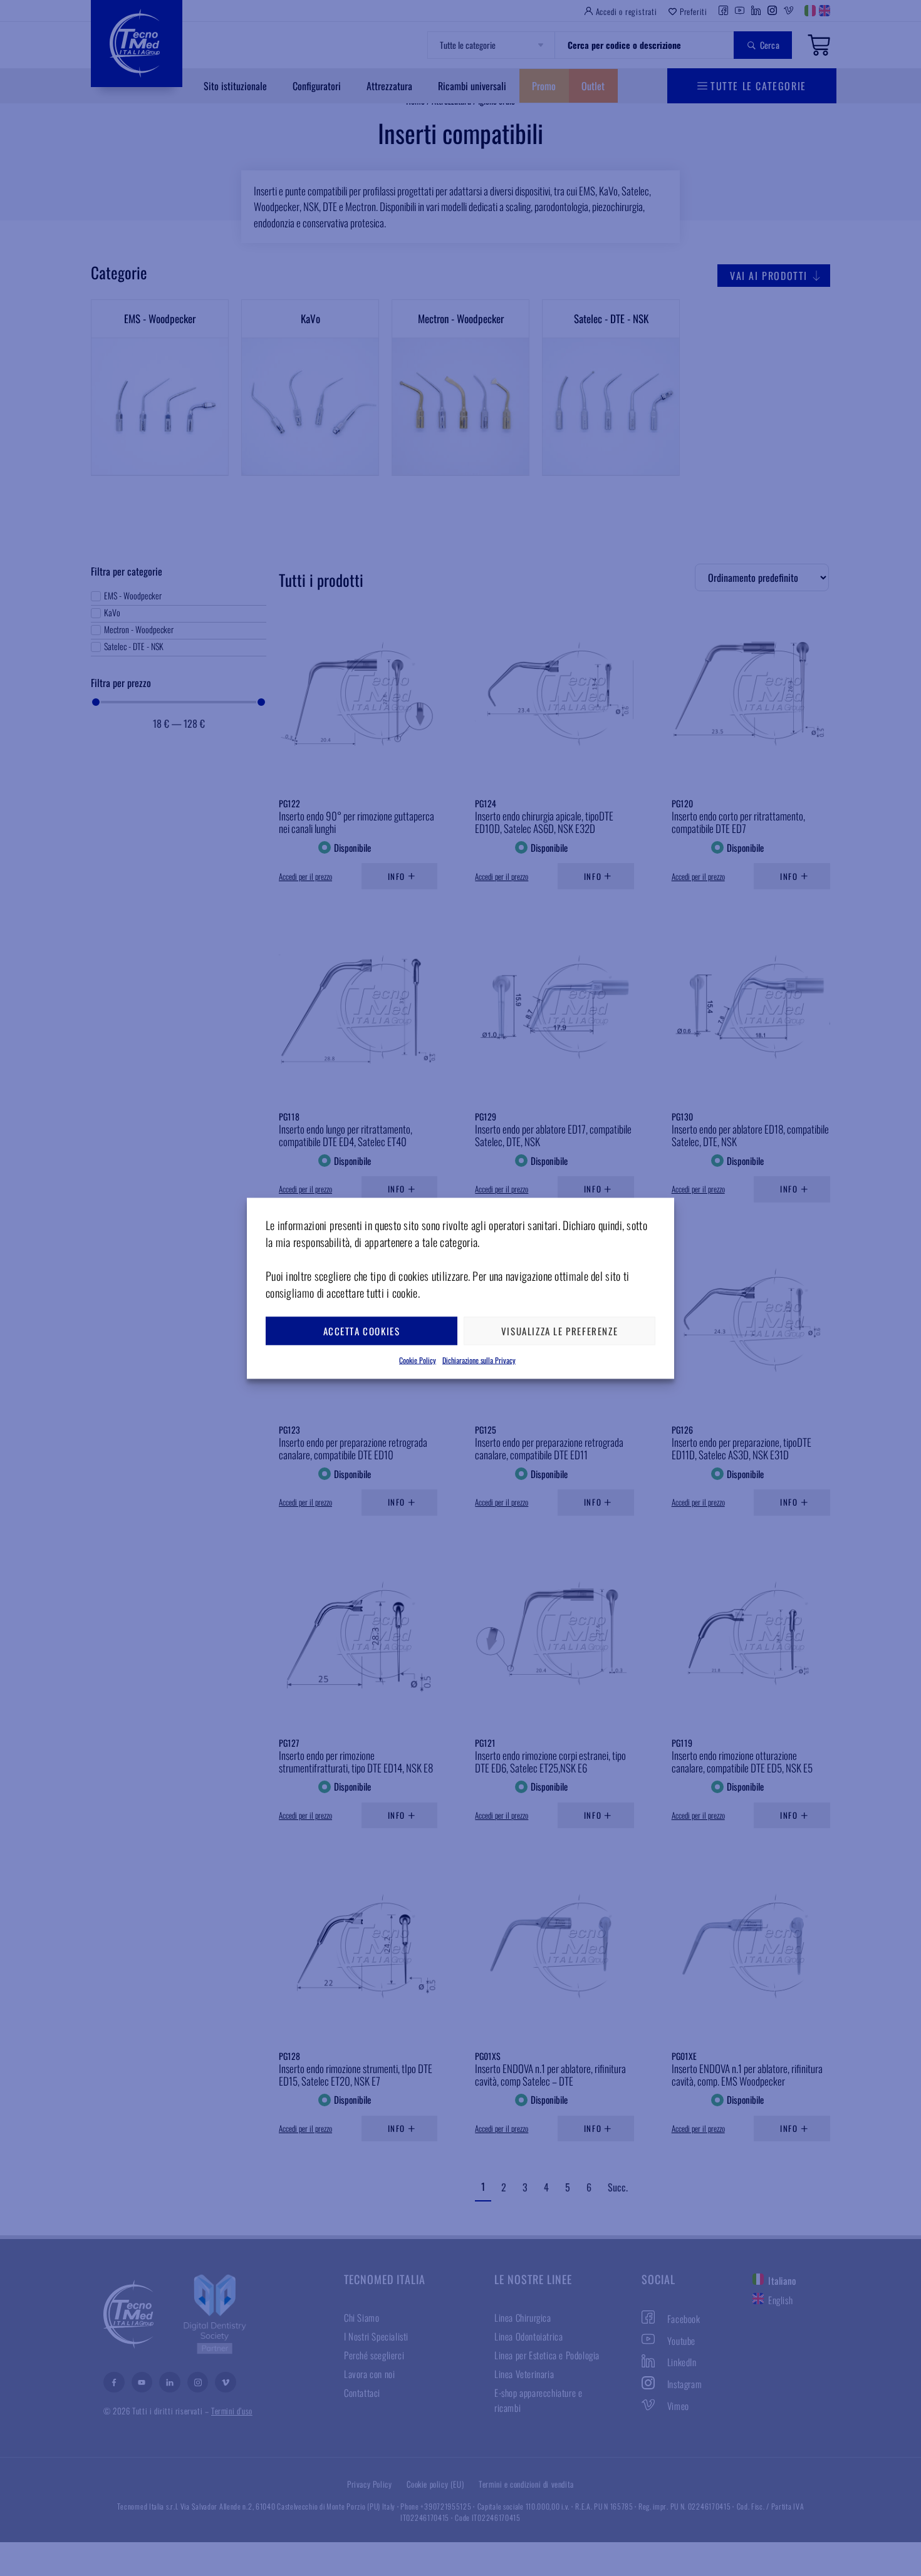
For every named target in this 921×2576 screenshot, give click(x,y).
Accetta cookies (362, 1331)
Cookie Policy (418, 1359)
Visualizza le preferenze (559, 1331)
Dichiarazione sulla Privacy (479, 1359)
